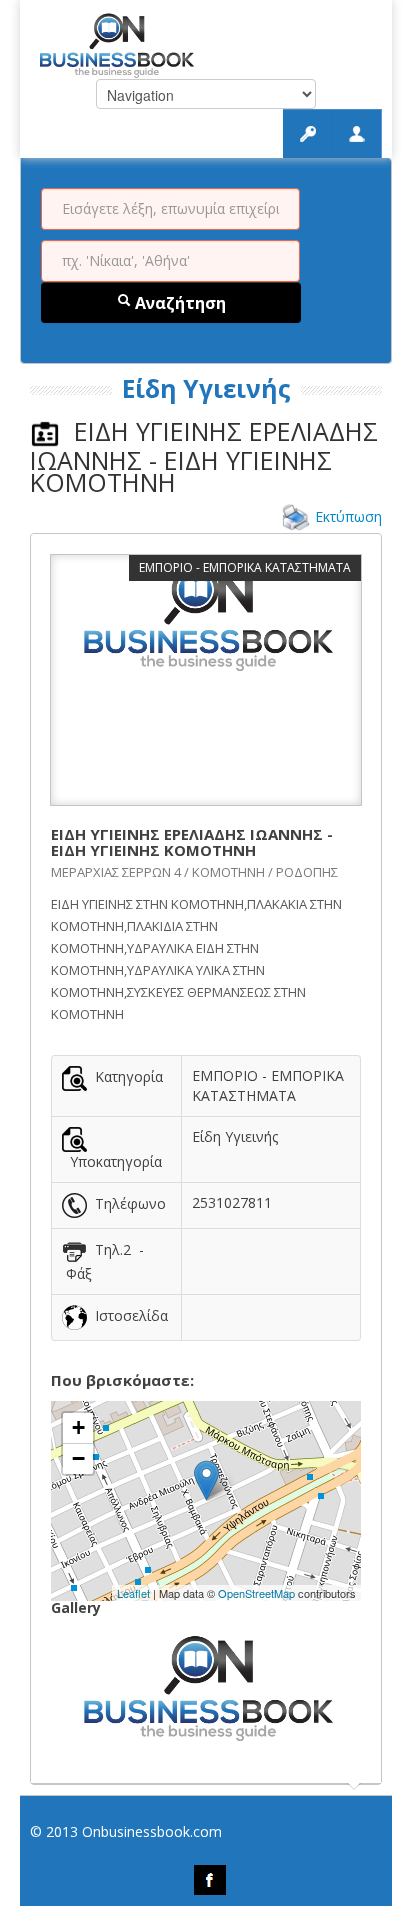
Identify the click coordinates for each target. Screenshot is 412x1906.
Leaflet (133, 1593)
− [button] (78, 1458)
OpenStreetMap (256, 1593)
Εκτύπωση (348, 516)
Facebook (210, 1880)
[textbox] (170, 209)
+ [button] (78, 1427)
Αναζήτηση (178, 303)
